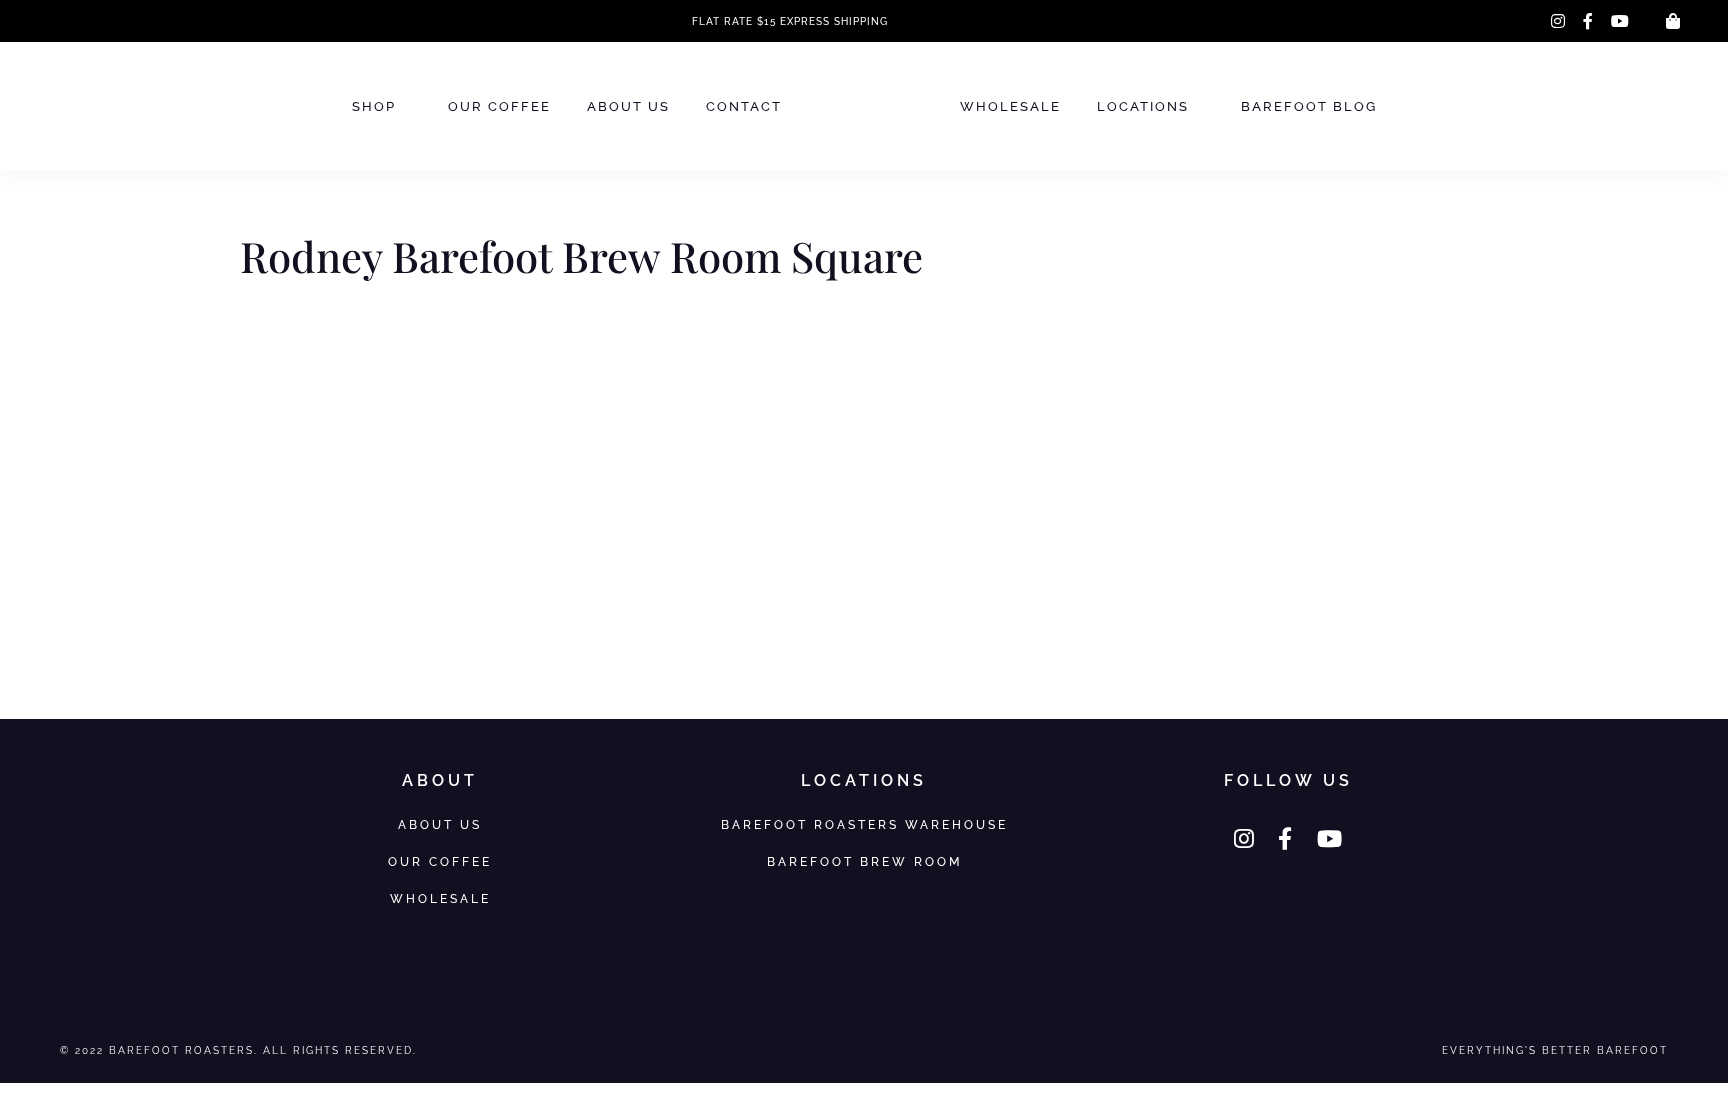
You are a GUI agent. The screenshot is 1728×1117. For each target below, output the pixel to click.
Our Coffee (499, 106)
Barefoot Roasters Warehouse (864, 824)
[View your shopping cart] (1673, 21)
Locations (1143, 106)
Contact (744, 106)
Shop (374, 106)
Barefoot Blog (1309, 106)
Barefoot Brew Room (864, 861)
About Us (628, 106)
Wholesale (1010, 106)
